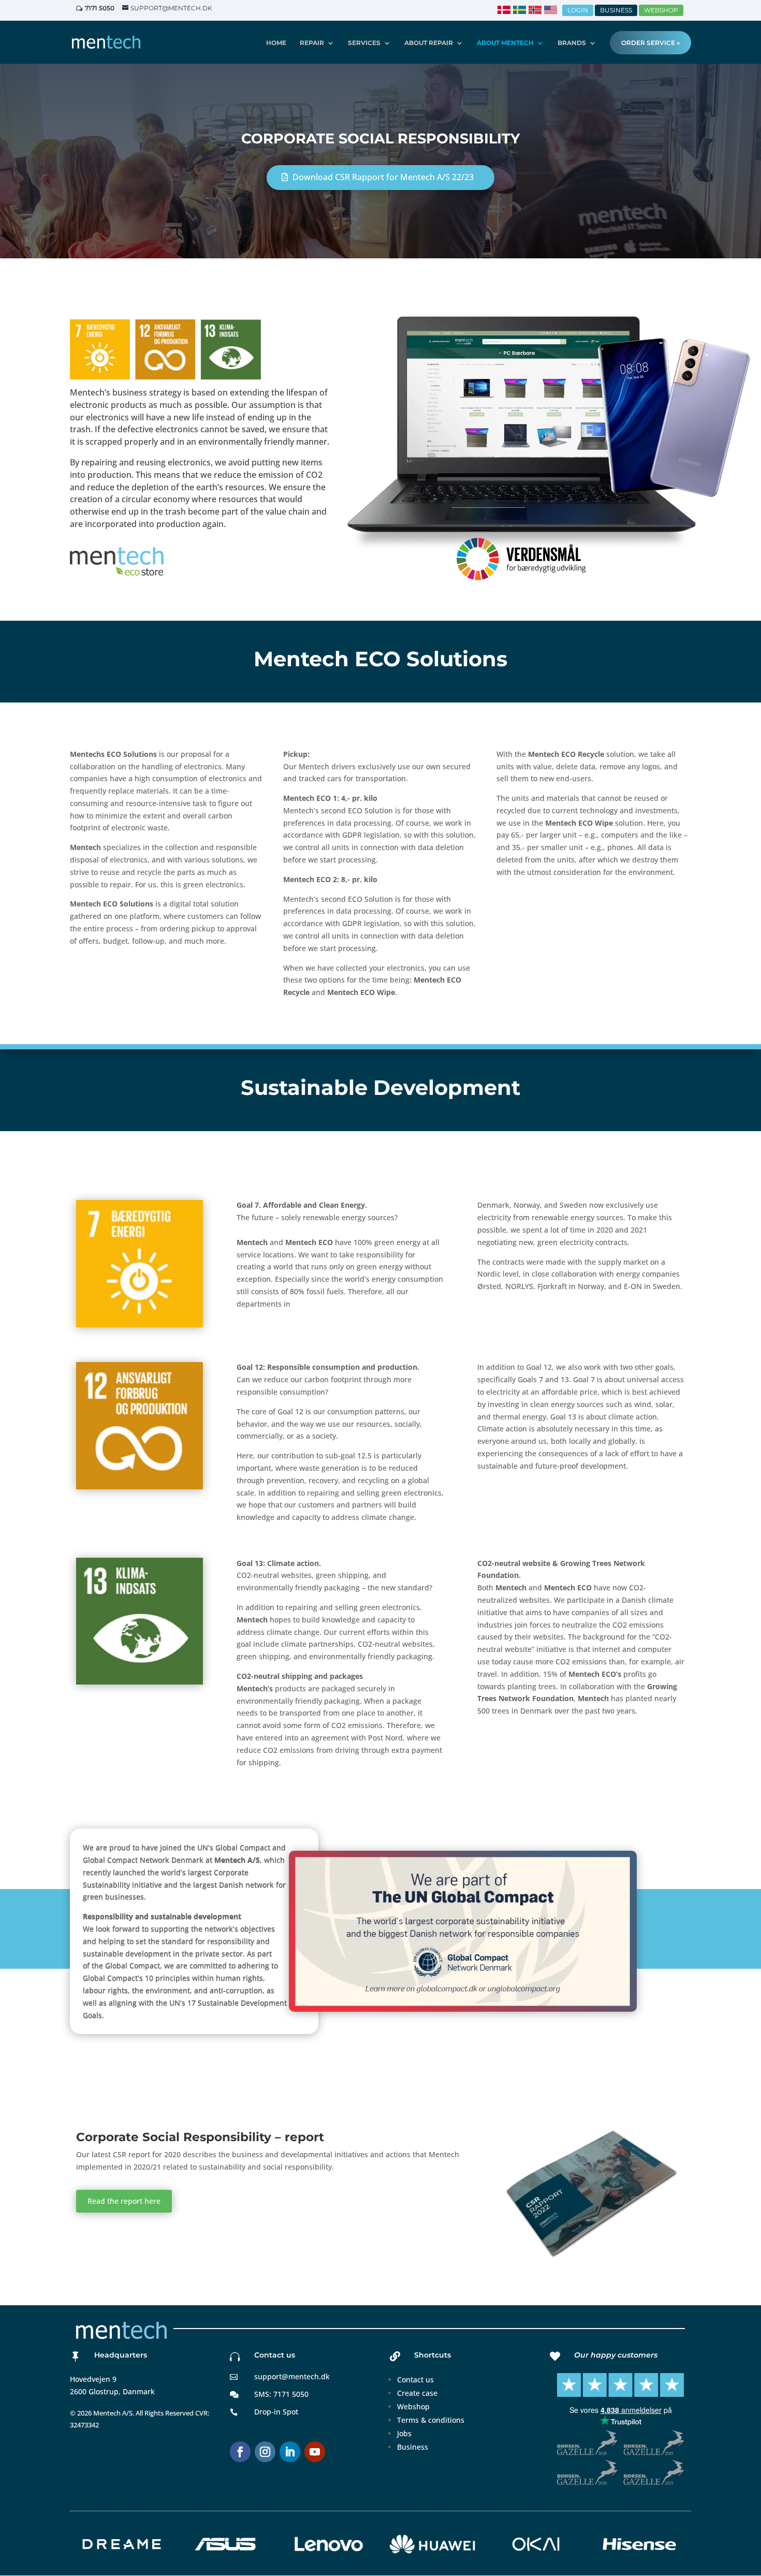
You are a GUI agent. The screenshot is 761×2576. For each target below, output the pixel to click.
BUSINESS (616, 10)
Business (413, 2447)
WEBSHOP (661, 10)
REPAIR (312, 43)
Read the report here (124, 2201)
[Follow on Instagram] (265, 2452)
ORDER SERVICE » (650, 43)
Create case (417, 2393)
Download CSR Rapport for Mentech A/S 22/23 (383, 177)
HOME (276, 43)
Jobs (404, 2433)
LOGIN (578, 10)
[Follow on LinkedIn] (290, 2452)
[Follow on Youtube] (315, 2452)
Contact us (415, 2380)
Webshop (413, 2406)
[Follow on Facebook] (240, 2452)
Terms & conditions (431, 2420)
